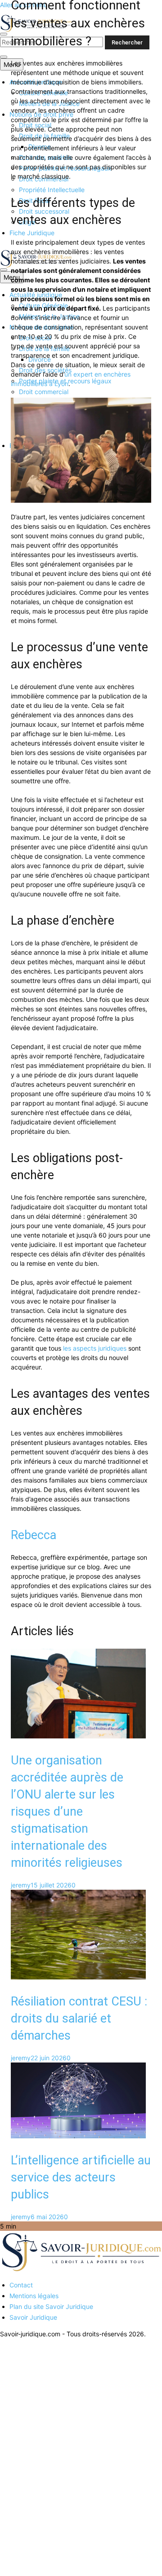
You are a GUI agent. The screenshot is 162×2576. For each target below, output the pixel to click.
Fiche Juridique (32, 233)
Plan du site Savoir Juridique (51, 2306)
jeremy (21, 1885)
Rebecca (34, 1535)
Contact (21, 2285)
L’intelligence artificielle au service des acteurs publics (81, 2177)
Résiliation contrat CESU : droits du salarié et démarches (79, 2019)
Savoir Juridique (33, 2317)
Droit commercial (44, 392)
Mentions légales (34, 2296)
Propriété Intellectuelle (52, 190)
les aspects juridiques (95, 1348)
